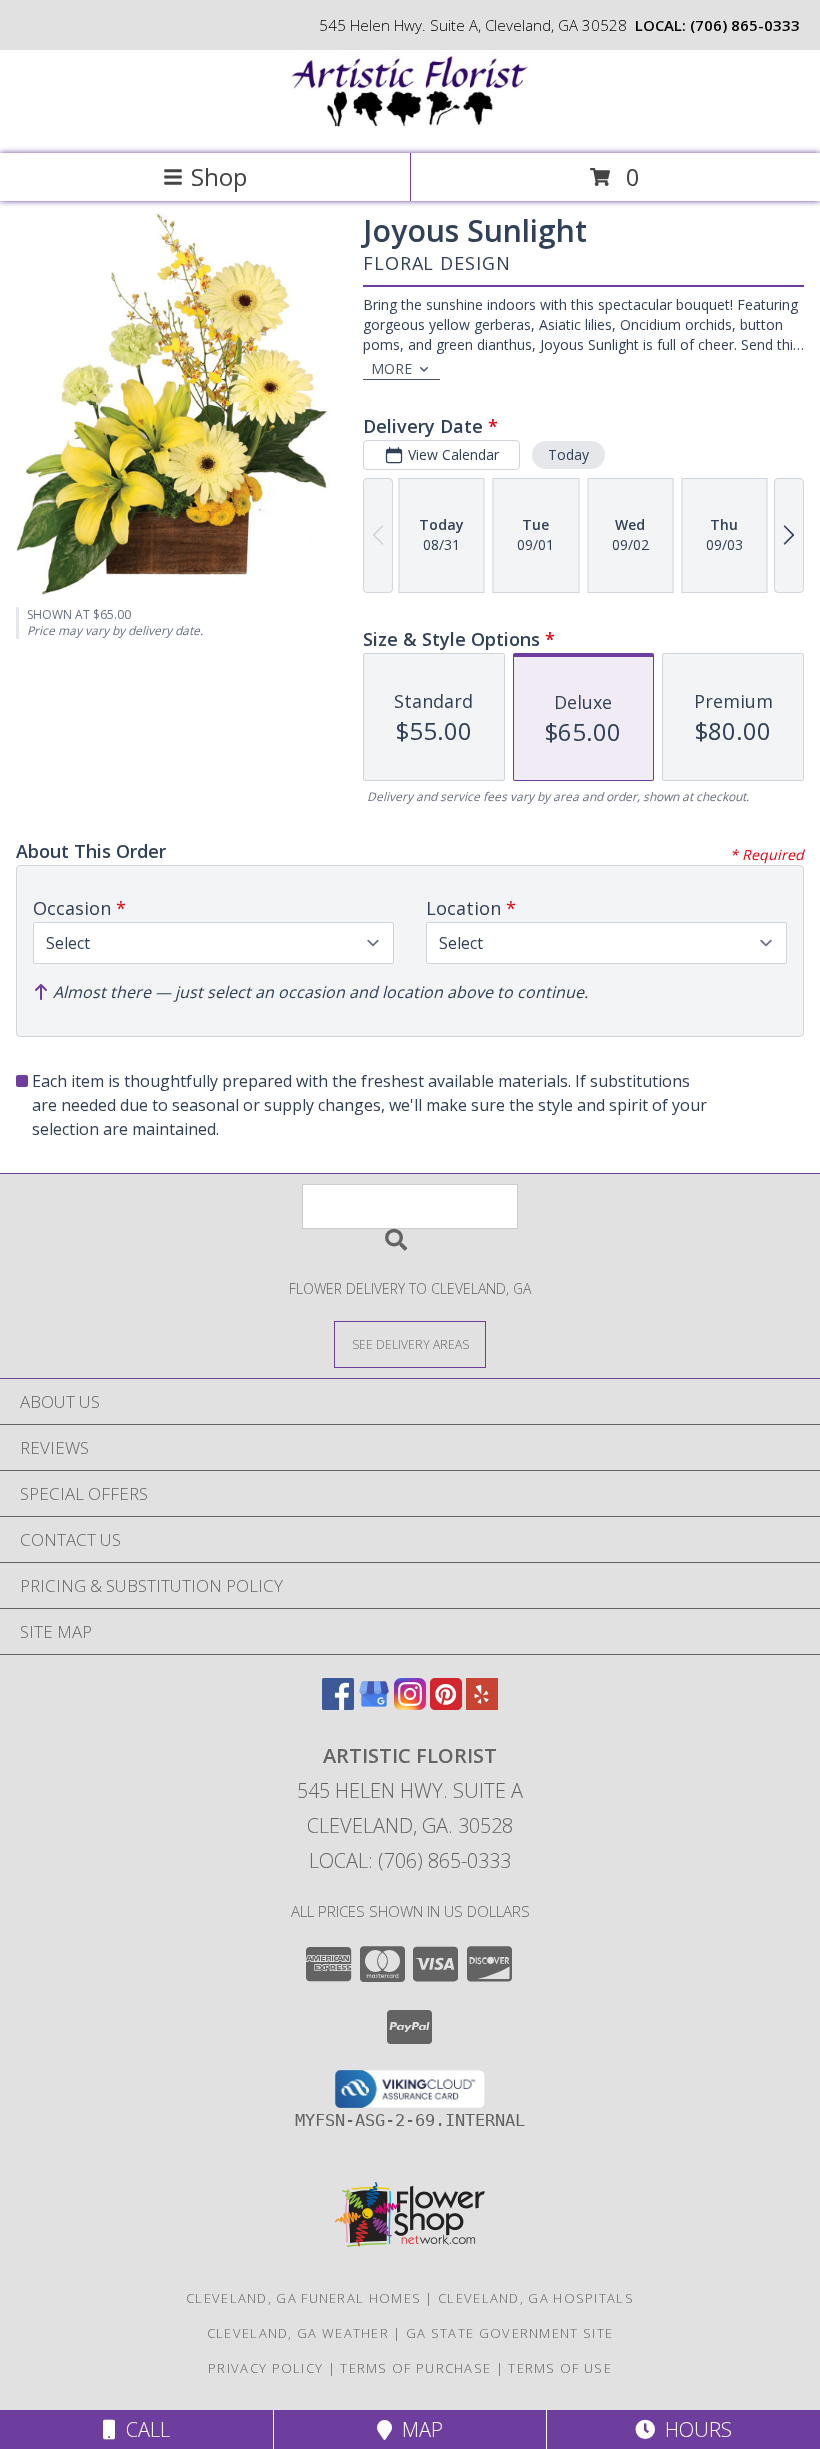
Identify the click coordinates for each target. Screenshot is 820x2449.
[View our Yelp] (482, 1703)
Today (568, 454)
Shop (219, 176)
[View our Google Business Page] (374, 1703)
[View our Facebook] (338, 1703)
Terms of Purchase (415, 2368)
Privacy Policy (265, 2368)
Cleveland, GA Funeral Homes (303, 2298)
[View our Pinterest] (446, 1703)
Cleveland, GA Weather (298, 2333)
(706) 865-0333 (745, 25)
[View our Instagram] (410, 1703)
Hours (693, 2429)
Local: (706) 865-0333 (410, 1860)
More (391, 368)
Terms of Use (560, 2368)
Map (417, 2429)
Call (143, 2429)
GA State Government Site (509, 2333)
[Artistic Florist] (410, 124)
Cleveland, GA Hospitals (536, 2298)
